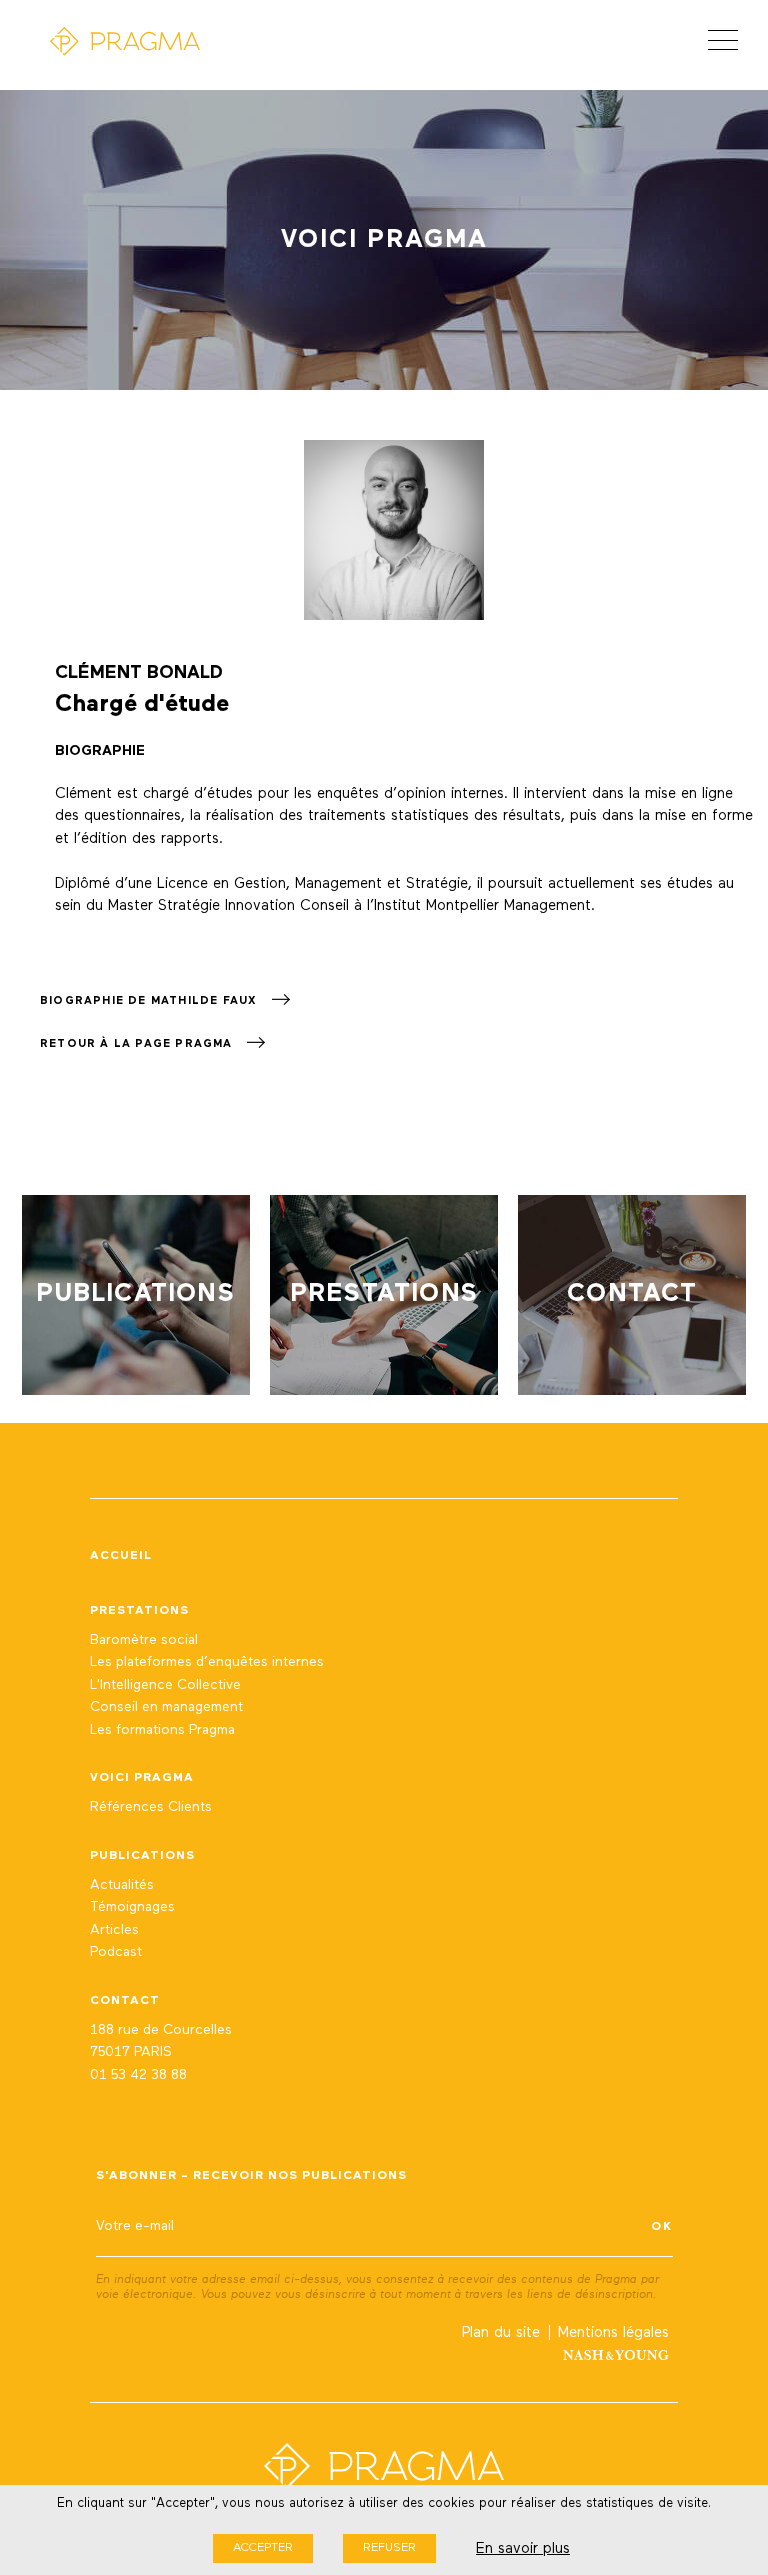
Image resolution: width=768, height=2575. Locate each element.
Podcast (116, 1952)
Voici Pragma (142, 1778)
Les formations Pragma (162, 1730)
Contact (125, 2001)
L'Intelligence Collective (165, 1685)
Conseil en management (166, 1707)
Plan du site (501, 2332)
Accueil (121, 1556)
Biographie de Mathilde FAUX (151, 1000)
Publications (142, 1856)
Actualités (122, 1885)
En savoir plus (523, 2548)
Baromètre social (144, 1640)
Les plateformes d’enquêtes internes (207, 1662)
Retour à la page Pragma (138, 1043)
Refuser (389, 2548)
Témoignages (132, 1907)
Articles (114, 1930)
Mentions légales (613, 2332)
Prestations (139, 1611)
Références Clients (151, 1807)
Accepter (263, 2548)
